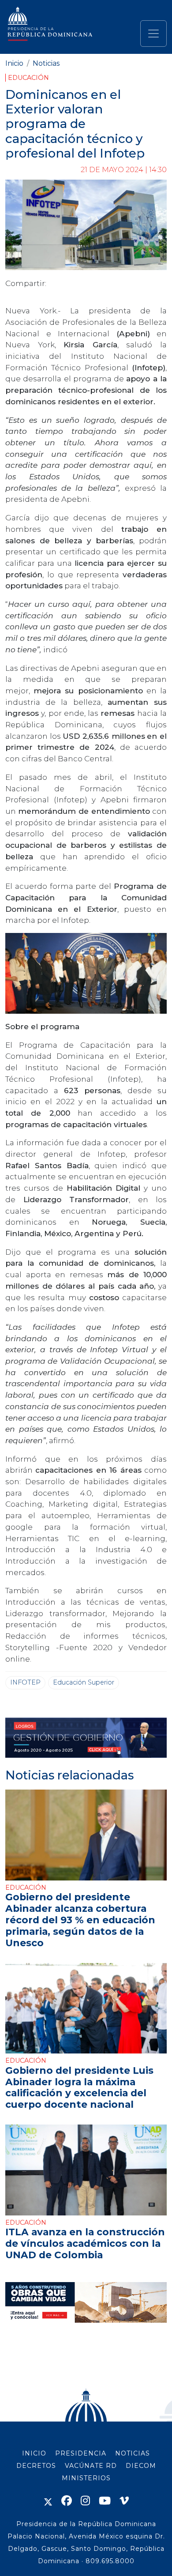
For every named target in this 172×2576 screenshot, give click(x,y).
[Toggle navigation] (153, 34)
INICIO (34, 2453)
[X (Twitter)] (48, 2501)
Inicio (14, 63)
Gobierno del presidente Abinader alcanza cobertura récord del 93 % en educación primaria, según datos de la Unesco (80, 1920)
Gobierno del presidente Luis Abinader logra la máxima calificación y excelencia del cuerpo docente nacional (79, 2087)
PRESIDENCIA (81, 2453)
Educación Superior (84, 1682)
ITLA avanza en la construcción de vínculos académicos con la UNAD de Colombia (85, 2243)
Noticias (46, 63)
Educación (28, 78)
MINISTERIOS (86, 2478)
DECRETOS (36, 2466)
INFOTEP (25, 1682)
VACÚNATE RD (91, 2466)
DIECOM (141, 2466)
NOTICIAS (133, 2453)
